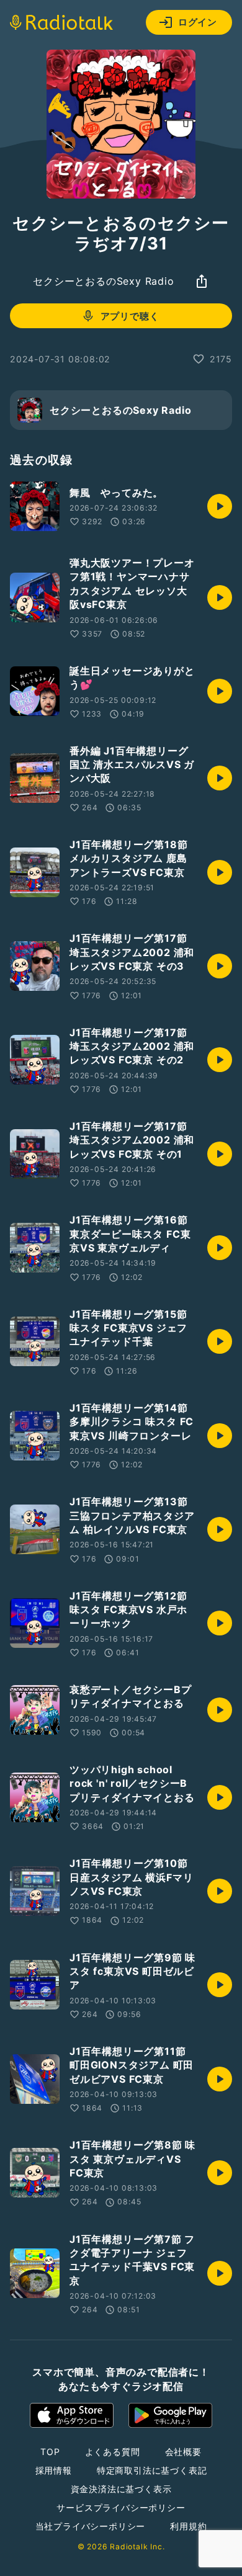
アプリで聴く (130, 316)
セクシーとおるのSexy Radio (103, 281)
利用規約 (188, 2526)
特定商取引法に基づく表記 (152, 2470)
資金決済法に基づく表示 (121, 2489)
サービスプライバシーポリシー (121, 2507)
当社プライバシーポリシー (91, 2526)
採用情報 (54, 2470)
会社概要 (183, 2452)
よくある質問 (113, 2452)
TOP (50, 2452)
